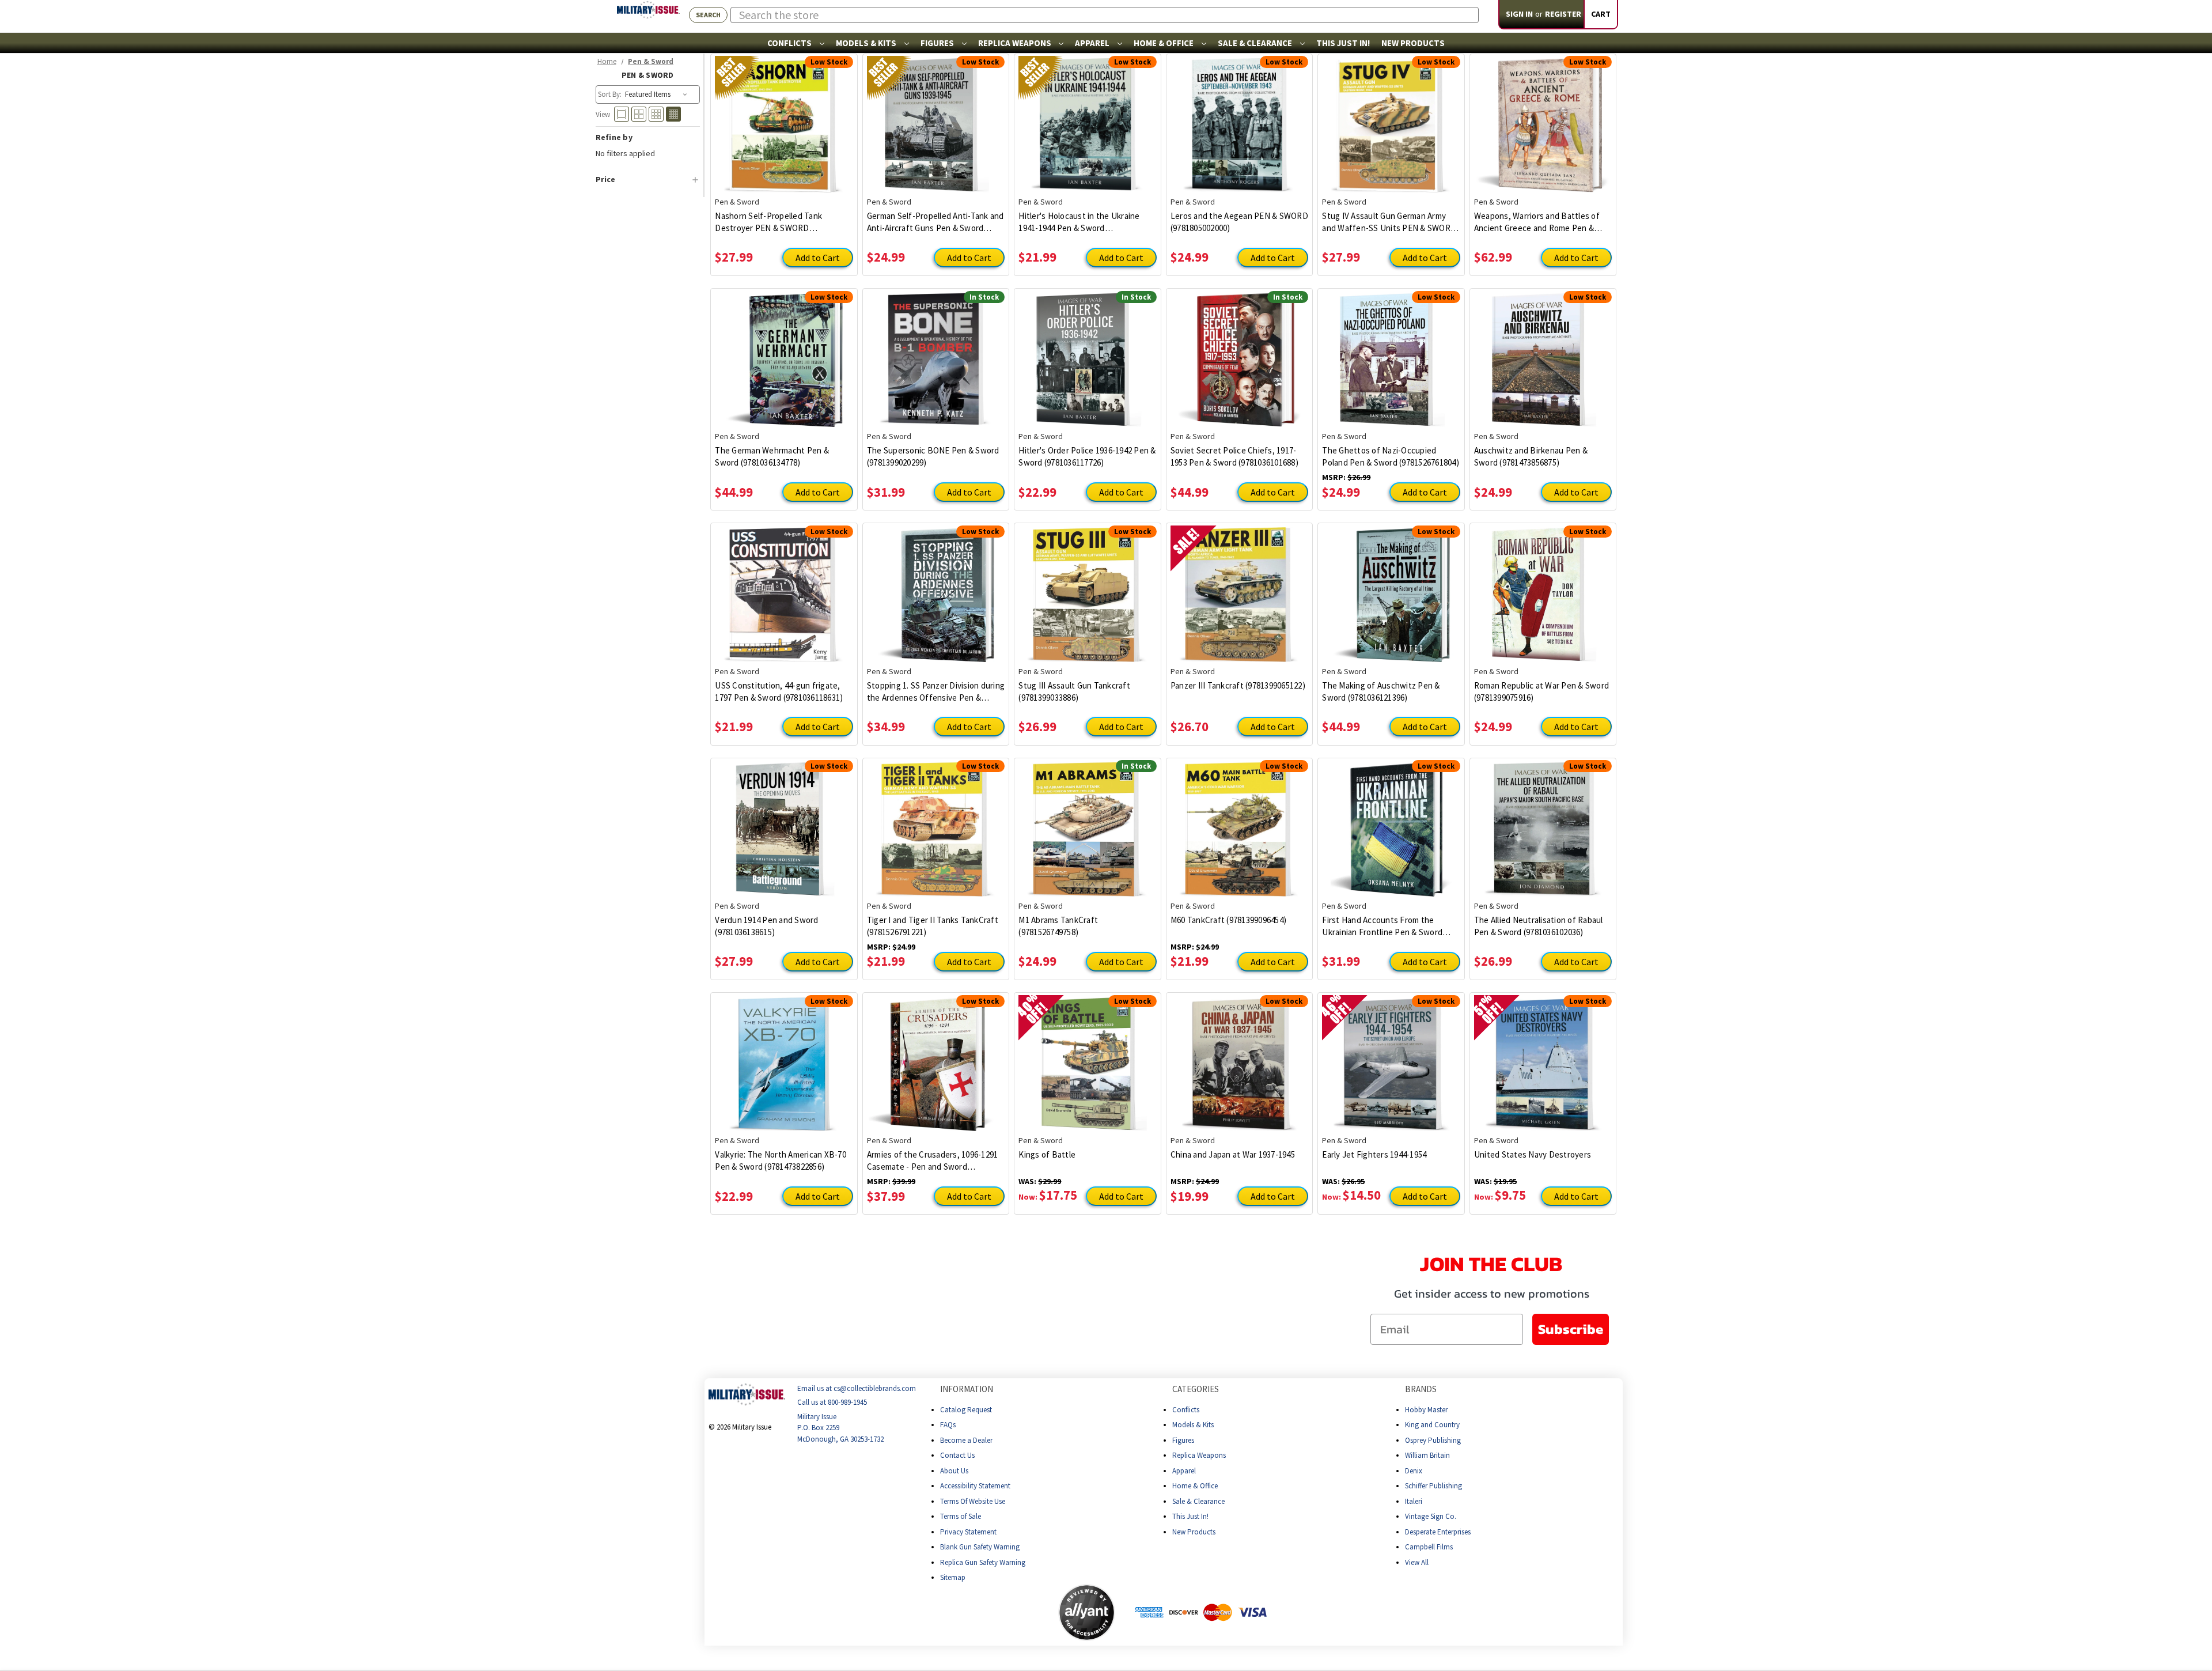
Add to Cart (818, 258)
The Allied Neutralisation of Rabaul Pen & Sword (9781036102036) (1539, 926)
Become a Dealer (966, 1440)
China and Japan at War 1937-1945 (1233, 1154)
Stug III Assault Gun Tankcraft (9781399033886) (1074, 691)
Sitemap (953, 1577)
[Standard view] (639, 114)
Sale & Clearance (1256, 43)
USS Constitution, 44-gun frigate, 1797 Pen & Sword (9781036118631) (779, 691)
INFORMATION (967, 1389)
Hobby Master (1426, 1410)
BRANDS (1421, 1389)
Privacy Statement (968, 1532)
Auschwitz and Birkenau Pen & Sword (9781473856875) (1531, 456)
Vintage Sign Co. (1431, 1516)
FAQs (948, 1425)
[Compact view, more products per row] (656, 114)
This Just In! (1343, 43)
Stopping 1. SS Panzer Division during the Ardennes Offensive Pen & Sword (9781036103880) (936, 692)
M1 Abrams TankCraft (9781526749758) (1058, 926)
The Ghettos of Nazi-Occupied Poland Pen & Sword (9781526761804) (1391, 456)
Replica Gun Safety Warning (983, 1562)
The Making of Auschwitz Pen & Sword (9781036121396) (1381, 691)
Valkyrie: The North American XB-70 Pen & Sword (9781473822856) (781, 1160)
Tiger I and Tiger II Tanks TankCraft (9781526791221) (933, 926)
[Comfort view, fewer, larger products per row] (622, 114)
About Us (954, 1471)
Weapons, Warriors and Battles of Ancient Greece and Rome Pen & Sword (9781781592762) (1537, 222)
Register (1563, 14)
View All (1417, 1562)
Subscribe (1571, 1329)
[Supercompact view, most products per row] (673, 114)
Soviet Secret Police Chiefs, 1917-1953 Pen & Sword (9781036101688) (1234, 456)
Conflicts (790, 43)
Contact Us (957, 1455)
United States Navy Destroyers (1533, 1154)
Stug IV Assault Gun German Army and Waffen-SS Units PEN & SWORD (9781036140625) (1389, 222)
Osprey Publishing (1433, 1440)
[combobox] (1105, 15)
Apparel (1093, 43)
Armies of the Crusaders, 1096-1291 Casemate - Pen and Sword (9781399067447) (933, 1161)
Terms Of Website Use (973, 1501)
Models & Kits (867, 43)
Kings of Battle (1047, 1154)
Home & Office (1164, 43)
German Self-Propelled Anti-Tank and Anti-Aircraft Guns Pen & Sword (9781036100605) (935, 222)
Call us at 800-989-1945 (832, 1403)
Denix (1414, 1471)
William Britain (1427, 1455)
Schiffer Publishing (1433, 1486)
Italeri (1414, 1501)
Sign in (1519, 14)
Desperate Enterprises (1438, 1532)
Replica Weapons (1016, 43)
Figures (938, 43)
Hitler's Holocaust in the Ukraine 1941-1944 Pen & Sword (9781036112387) (1079, 222)
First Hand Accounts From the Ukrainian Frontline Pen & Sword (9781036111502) (1382, 926)
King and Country (1432, 1425)
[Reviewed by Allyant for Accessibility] (1087, 1613)
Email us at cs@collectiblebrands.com (857, 1388)
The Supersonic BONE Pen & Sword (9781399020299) (933, 456)
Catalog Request (966, 1410)
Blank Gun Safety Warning (980, 1547)
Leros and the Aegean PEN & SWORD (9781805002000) (1239, 222)
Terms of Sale (961, 1516)
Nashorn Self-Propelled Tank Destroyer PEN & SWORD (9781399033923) (768, 222)
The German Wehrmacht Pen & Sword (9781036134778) (772, 456)
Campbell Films (1429, 1547)
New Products (1413, 43)
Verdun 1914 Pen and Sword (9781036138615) (766, 926)
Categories (1196, 1389)
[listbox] (657, 94)
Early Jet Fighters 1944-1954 (1374, 1154)
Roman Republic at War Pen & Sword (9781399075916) (1541, 691)
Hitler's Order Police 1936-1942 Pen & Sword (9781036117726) (1087, 456)
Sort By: (610, 94)
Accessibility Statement (975, 1486)
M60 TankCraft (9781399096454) (1228, 920)
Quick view (784, 116)
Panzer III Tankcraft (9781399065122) (1238, 685)
